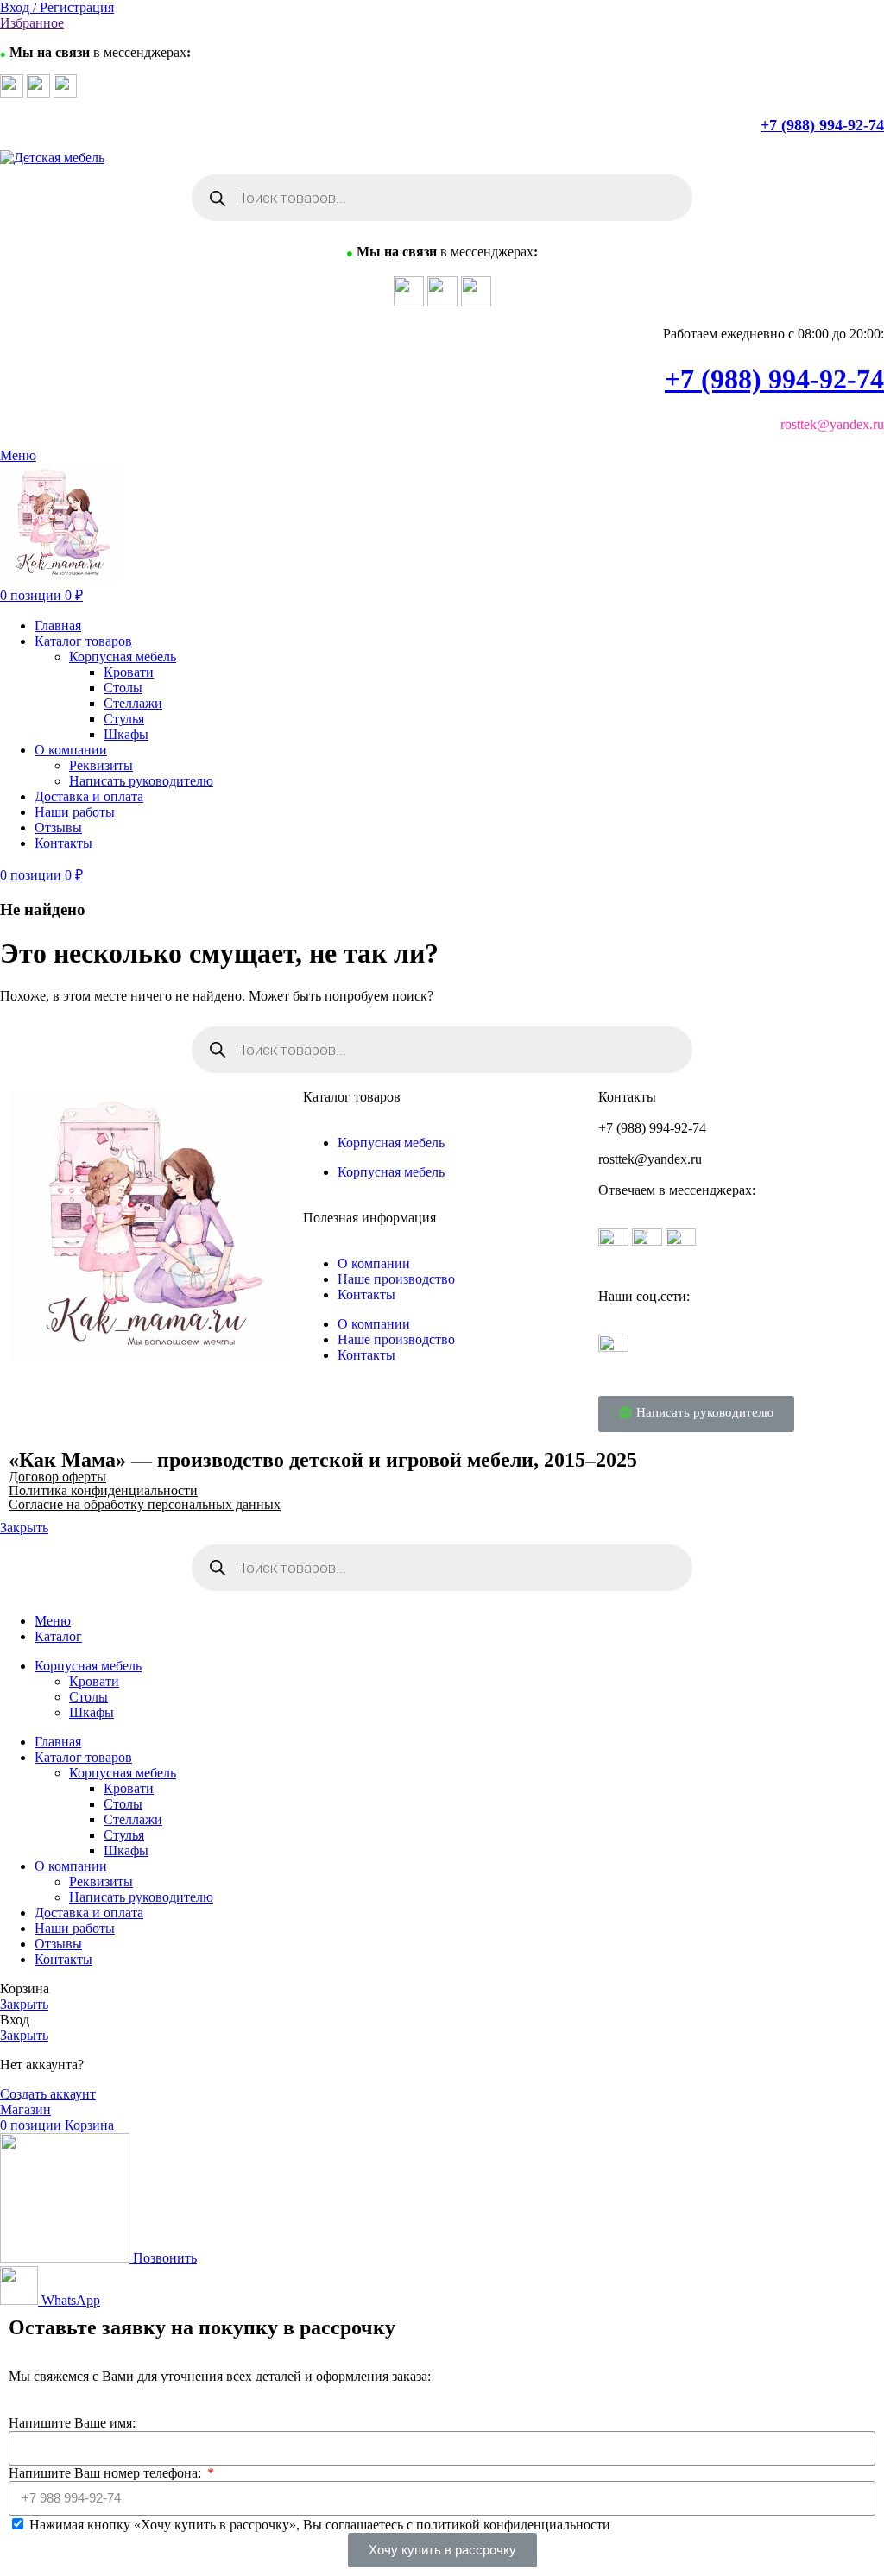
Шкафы (126, 734)
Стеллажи (133, 703)
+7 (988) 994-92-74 (822, 125)
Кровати (129, 672)
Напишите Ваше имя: (72, 2423)
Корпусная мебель (123, 657)
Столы (123, 688)
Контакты (366, 1294)
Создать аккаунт (48, 2094)
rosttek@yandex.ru (650, 1159)
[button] (696, 1414)
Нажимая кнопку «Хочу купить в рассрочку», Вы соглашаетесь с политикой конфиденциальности (320, 2525)
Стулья (124, 719)
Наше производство (396, 1279)
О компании (374, 1263)
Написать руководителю (141, 781)
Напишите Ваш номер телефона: (107, 2473)
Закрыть (24, 1528)
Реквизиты (101, 765)
